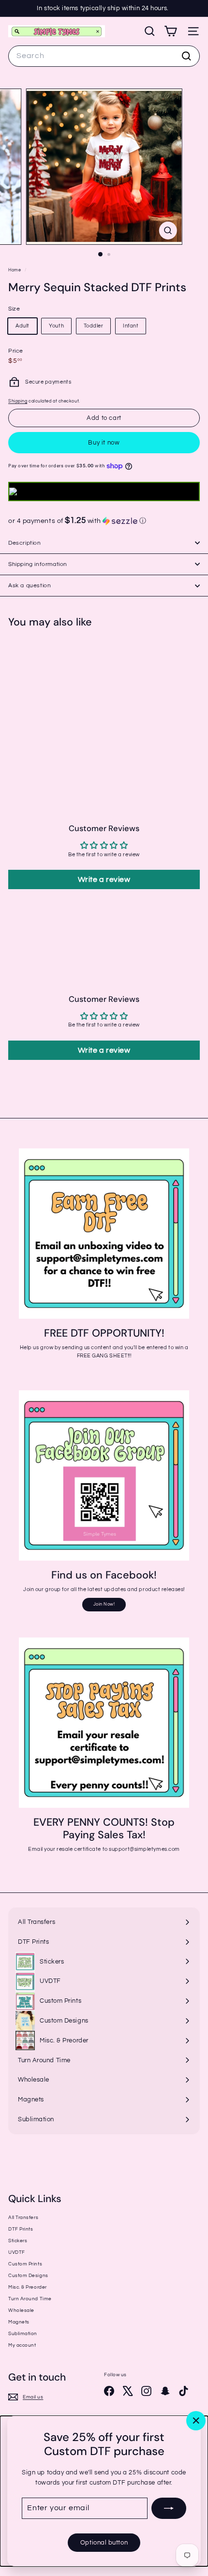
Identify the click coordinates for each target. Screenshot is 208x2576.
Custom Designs (28, 2276)
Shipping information (38, 564)
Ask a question (30, 586)
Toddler (94, 326)
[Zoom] (168, 231)
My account (22, 2345)
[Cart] (171, 31)
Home (15, 270)
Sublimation (23, 2334)
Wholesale (21, 2310)
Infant (131, 326)
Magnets (19, 2322)
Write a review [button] (104, 879)
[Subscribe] (169, 2508)
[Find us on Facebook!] (104, 1475)
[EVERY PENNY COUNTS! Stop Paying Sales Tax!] (104, 1723)
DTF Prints (21, 2229)
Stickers (18, 2241)
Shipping (18, 401)
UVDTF (17, 2252)
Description (25, 543)
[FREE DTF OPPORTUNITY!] (104, 1234)
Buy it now (104, 443)
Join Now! (104, 1604)
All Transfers (23, 2218)
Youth (56, 326)
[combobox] (104, 56)
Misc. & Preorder (28, 2287)
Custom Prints (25, 2264)
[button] (104, 521)
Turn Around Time (30, 2299)
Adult (22, 326)
